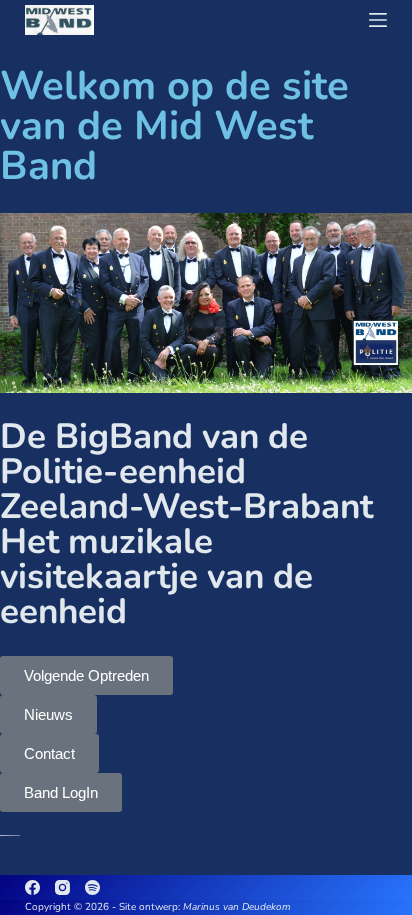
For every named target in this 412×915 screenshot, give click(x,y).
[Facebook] (32, 887)
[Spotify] (92, 887)
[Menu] (378, 20)
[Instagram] (62, 887)
